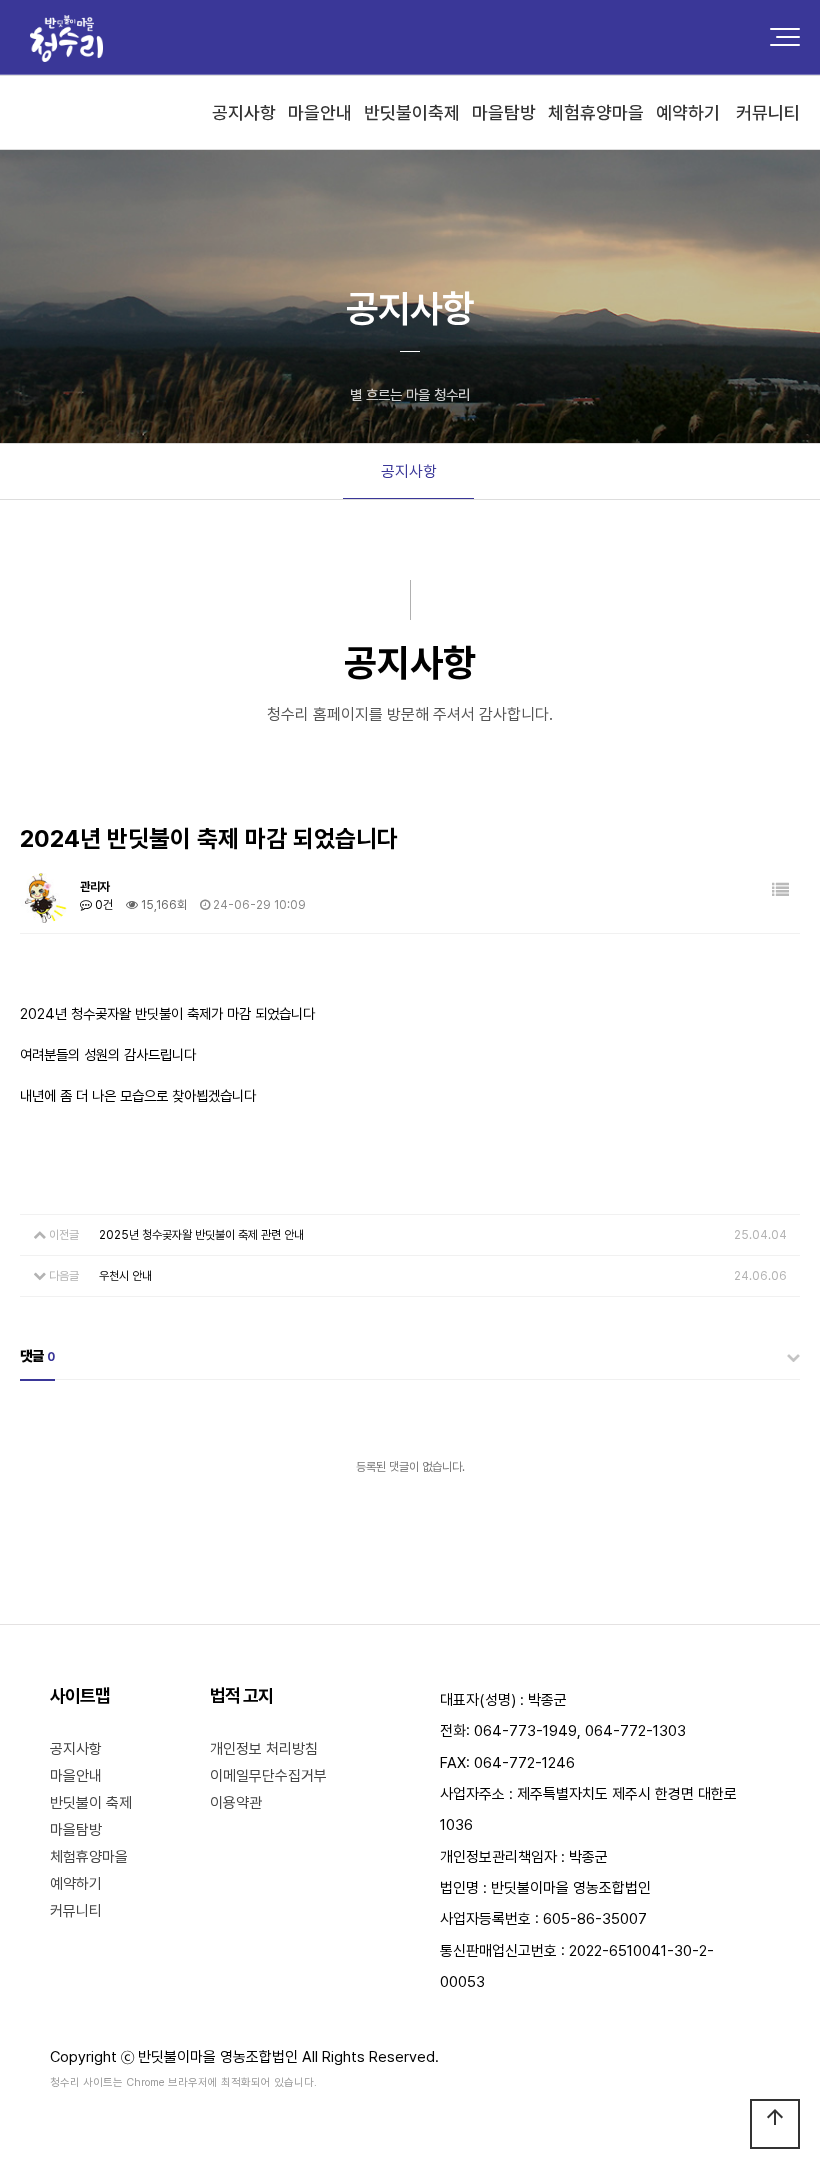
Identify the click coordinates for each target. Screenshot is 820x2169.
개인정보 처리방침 (264, 1749)
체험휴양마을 (89, 1857)
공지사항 (409, 471)
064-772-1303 (635, 1731)
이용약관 (236, 1803)
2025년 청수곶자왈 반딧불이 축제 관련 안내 (201, 1235)
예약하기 (76, 1884)
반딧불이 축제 (91, 1803)
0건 (102, 905)
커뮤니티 (76, 1911)
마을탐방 (76, 1830)
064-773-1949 (525, 1731)
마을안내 (76, 1776)
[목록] (780, 890)
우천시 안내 (125, 1276)
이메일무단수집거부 (268, 1776)
